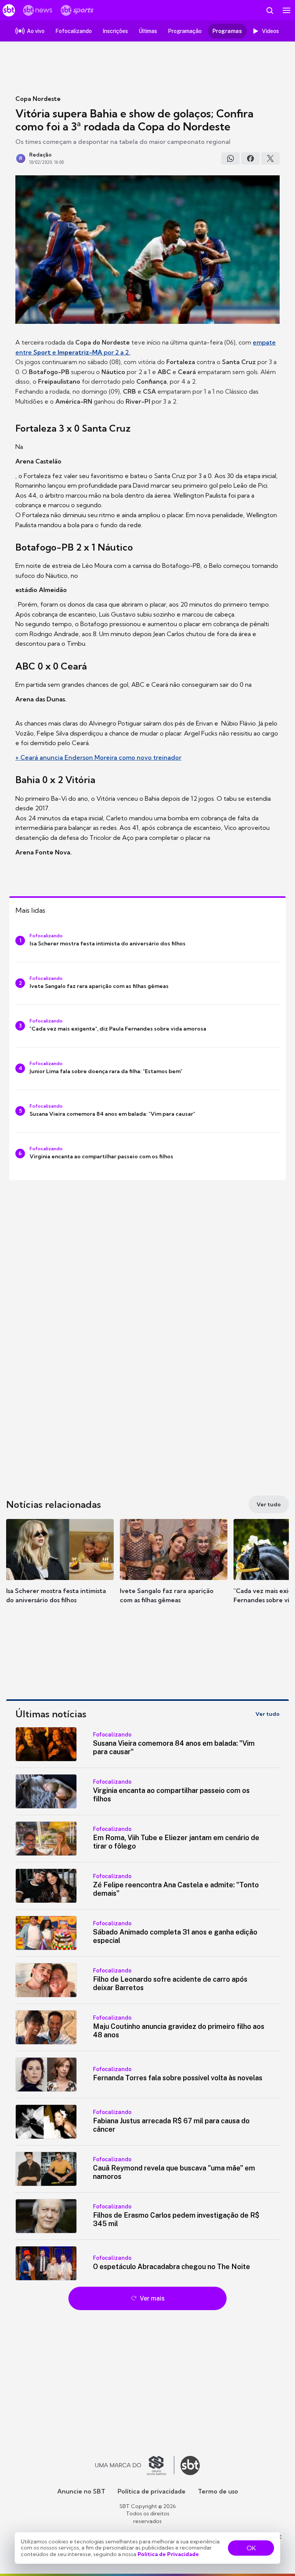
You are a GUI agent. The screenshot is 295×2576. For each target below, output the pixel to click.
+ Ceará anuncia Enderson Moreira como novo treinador (98, 757)
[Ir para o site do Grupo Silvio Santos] (135, 2466)
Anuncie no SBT (81, 2491)
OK (251, 2548)
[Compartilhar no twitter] (270, 158)
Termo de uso (218, 2491)
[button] (60, 1569)
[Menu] (287, 10)
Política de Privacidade (168, 2554)
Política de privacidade (152, 2491)
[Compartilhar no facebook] (250, 158)
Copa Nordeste (38, 99)
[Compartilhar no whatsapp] (230, 158)
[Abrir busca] (270, 10)
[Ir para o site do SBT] (190, 2466)
